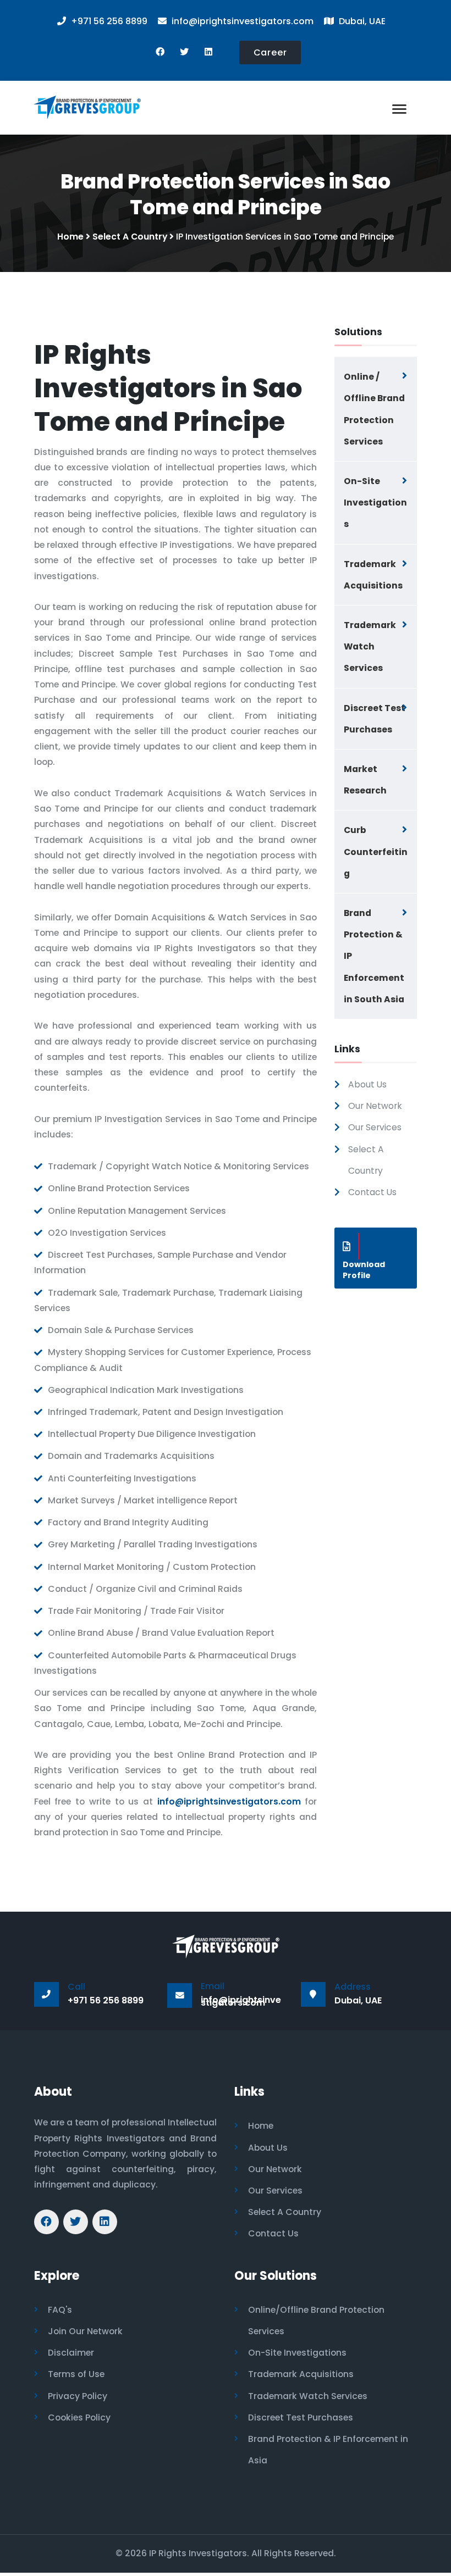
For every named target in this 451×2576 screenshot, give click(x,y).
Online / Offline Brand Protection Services (374, 409)
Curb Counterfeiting (376, 851)
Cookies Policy (79, 2417)
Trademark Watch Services (370, 646)
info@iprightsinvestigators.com (229, 1801)
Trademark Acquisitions (373, 575)
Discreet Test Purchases (375, 719)
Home (70, 237)
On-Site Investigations (375, 503)
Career (270, 52)
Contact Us (372, 1192)
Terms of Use (76, 2374)
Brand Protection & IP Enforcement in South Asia (374, 956)
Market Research (365, 780)
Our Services (375, 1127)
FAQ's (60, 2310)
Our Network (375, 1106)
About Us (367, 1084)
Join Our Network (85, 2331)
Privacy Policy (78, 2396)
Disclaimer (71, 2353)
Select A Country (130, 237)
